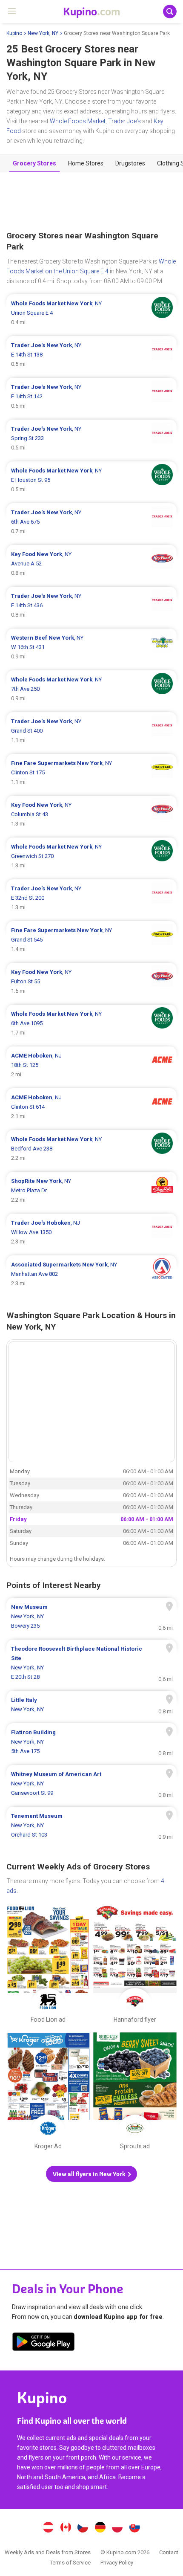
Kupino (14, 33)
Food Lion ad (48, 1966)
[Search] (170, 12)
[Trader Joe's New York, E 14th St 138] (91, 355)
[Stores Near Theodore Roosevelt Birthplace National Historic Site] (91, 1663)
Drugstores (130, 163)
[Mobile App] (43, 2343)
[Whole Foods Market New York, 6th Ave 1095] (91, 1023)
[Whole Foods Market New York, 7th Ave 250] (91, 689)
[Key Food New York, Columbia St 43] (91, 814)
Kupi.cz (83, 2528)
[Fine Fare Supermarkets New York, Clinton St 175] (91, 773)
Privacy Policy (117, 2563)
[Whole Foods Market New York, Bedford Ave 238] (91, 1149)
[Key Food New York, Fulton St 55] (91, 982)
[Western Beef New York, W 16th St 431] (91, 647)
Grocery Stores (34, 163)
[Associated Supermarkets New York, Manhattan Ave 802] (91, 1274)
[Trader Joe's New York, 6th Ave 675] (91, 522)
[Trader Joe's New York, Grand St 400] (91, 731)
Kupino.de (100, 2528)
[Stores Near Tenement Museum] (91, 1826)
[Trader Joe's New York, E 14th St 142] (91, 397)
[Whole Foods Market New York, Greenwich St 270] (91, 856)
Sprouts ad (135, 2093)
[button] (91, 2174)
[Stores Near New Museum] (91, 1617)
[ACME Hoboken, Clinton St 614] (91, 1107)
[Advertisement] (91, 202)
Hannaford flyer (135, 1966)
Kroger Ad (48, 2093)
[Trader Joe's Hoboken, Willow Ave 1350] (91, 1232)
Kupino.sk (135, 2528)
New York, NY (43, 33)
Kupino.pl (117, 2528)
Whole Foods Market (78, 121)
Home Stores (86, 163)
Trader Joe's (124, 121)
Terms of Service (70, 2563)
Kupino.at (48, 2528)
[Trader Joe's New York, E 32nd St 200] (91, 898)
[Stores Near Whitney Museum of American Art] (91, 1784)
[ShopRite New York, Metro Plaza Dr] (91, 1191)
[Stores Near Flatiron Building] (91, 1742)
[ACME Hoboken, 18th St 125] (91, 1065)
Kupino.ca (66, 2528)
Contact (169, 2552)
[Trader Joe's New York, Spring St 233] (91, 438)
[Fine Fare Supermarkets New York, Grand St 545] (91, 940)
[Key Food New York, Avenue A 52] (91, 564)
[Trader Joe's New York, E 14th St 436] (91, 606)
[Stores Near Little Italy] (91, 1705)
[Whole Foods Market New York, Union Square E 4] (91, 313)
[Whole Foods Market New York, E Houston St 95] (91, 480)
